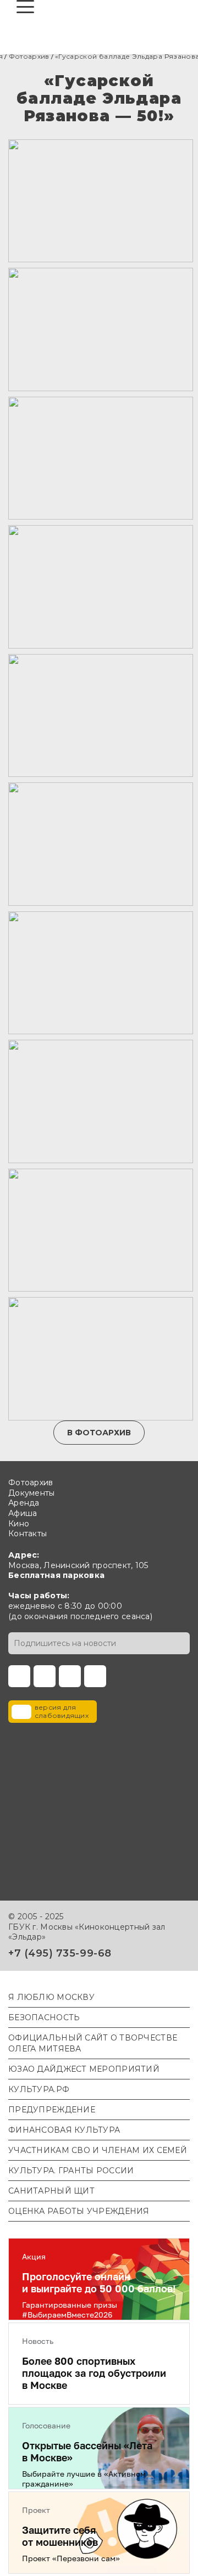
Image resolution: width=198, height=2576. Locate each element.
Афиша (23, 1513)
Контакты (28, 1534)
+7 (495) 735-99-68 (60, 1953)
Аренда (24, 1503)
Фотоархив (29, 56)
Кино (19, 1524)
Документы (32, 1493)
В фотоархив (99, 1433)
